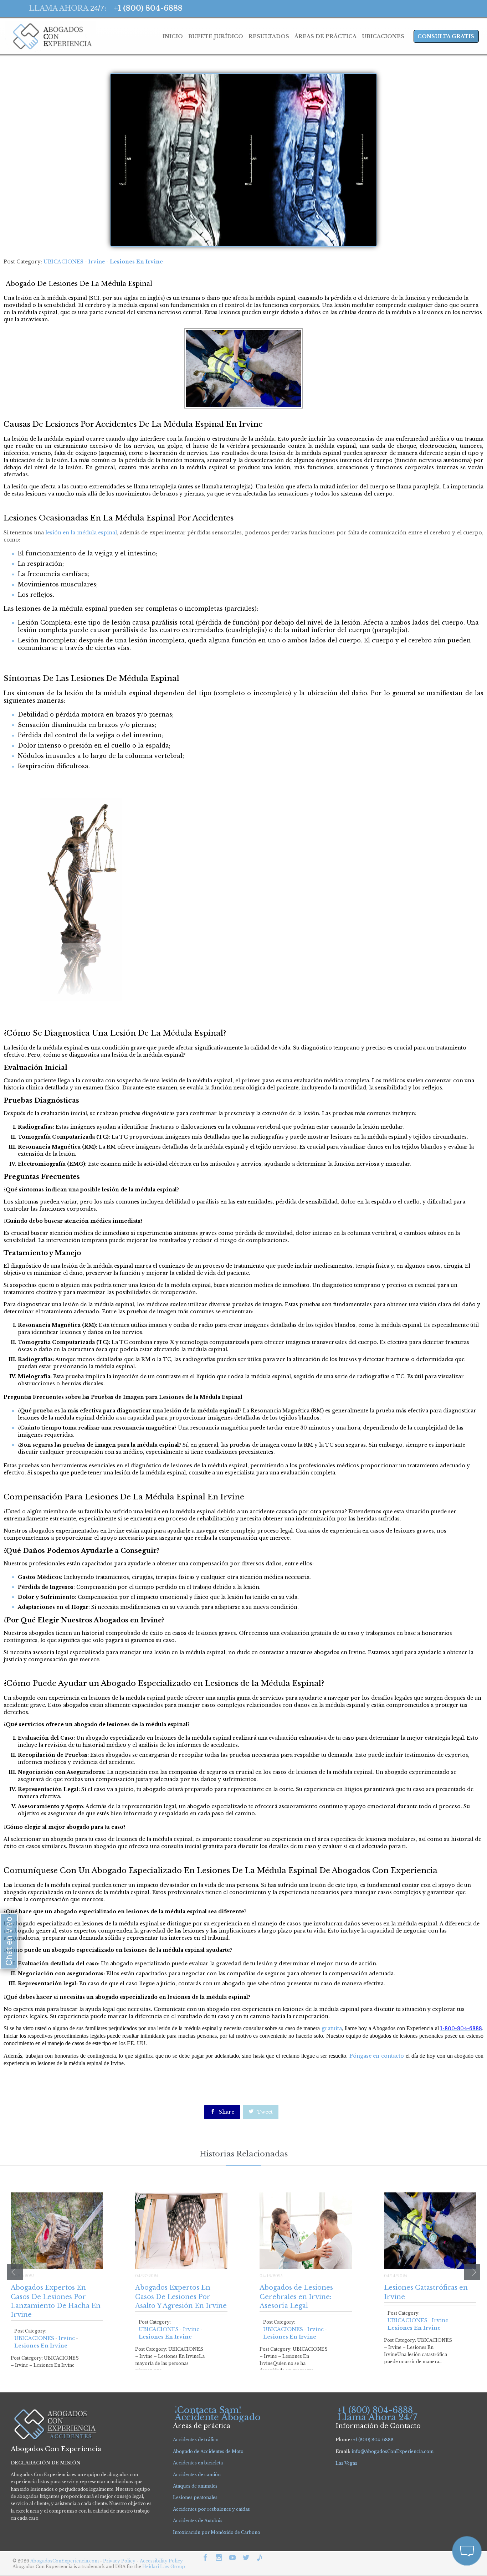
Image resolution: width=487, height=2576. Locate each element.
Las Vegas (346, 2463)
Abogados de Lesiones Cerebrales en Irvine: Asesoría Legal (296, 2297)
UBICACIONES (63, 262)
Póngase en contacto (377, 2056)
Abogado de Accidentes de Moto (208, 2451)
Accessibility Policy (161, 2561)
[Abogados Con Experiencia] (50, 36)
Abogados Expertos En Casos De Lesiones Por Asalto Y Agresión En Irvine (181, 2297)
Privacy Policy (120, 2561)
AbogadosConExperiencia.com (65, 2561)
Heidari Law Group (164, 2567)
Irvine (97, 262)
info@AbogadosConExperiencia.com (393, 2451)
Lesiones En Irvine (136, 262)
